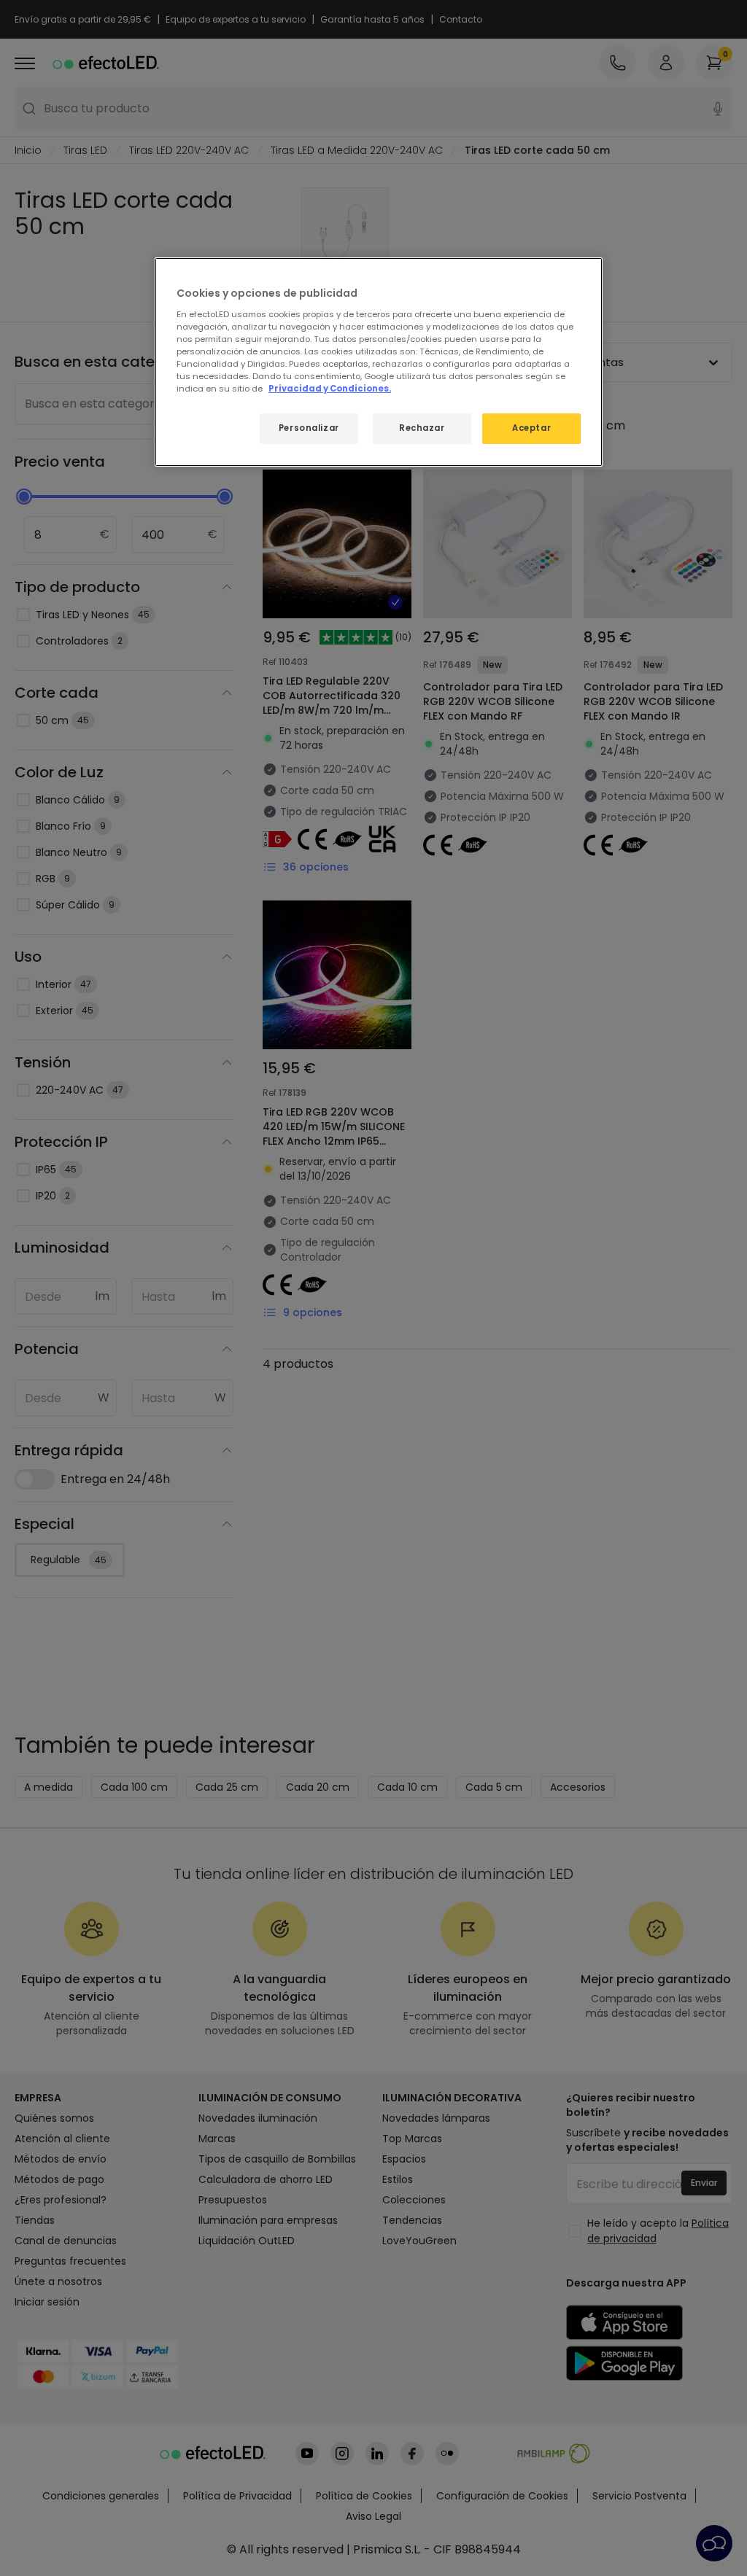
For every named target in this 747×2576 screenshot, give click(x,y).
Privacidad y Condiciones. (330, 389)
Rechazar (422, 428)
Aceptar (531, 428)
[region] (379, 362)
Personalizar (309, 428)
